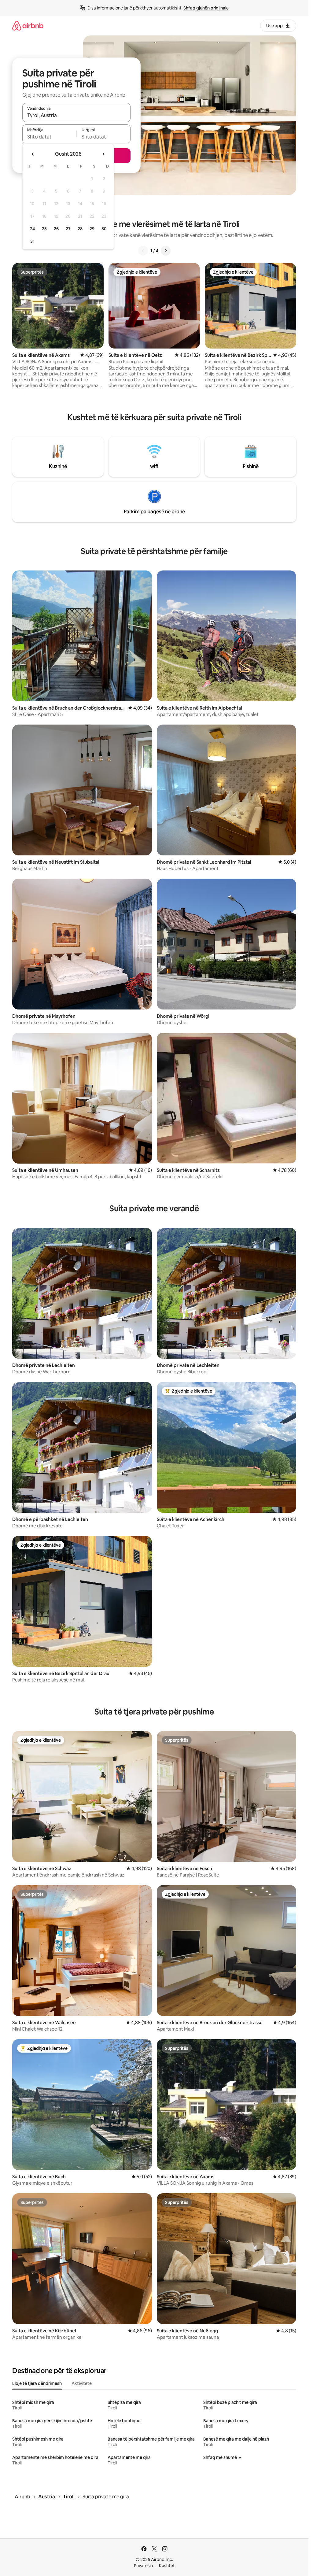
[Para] (166, 251)
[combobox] (76, 115)
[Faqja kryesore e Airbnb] (28, 26)
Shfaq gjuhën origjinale (206, 8)
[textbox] (49, 137)
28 (80, 229)
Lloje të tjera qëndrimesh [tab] (37, 2383)
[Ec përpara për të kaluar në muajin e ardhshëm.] (103, 154)
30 (104, 229)
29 (92, 229)
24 (32, 229)
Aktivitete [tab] (82, 2383)
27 (68, 229)
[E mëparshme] (143, 251)
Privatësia (144, 2566)
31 (32, 241)
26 (56, 229)
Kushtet (167, 2566)
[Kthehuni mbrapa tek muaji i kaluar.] (33, 154)
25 (44, 229)
